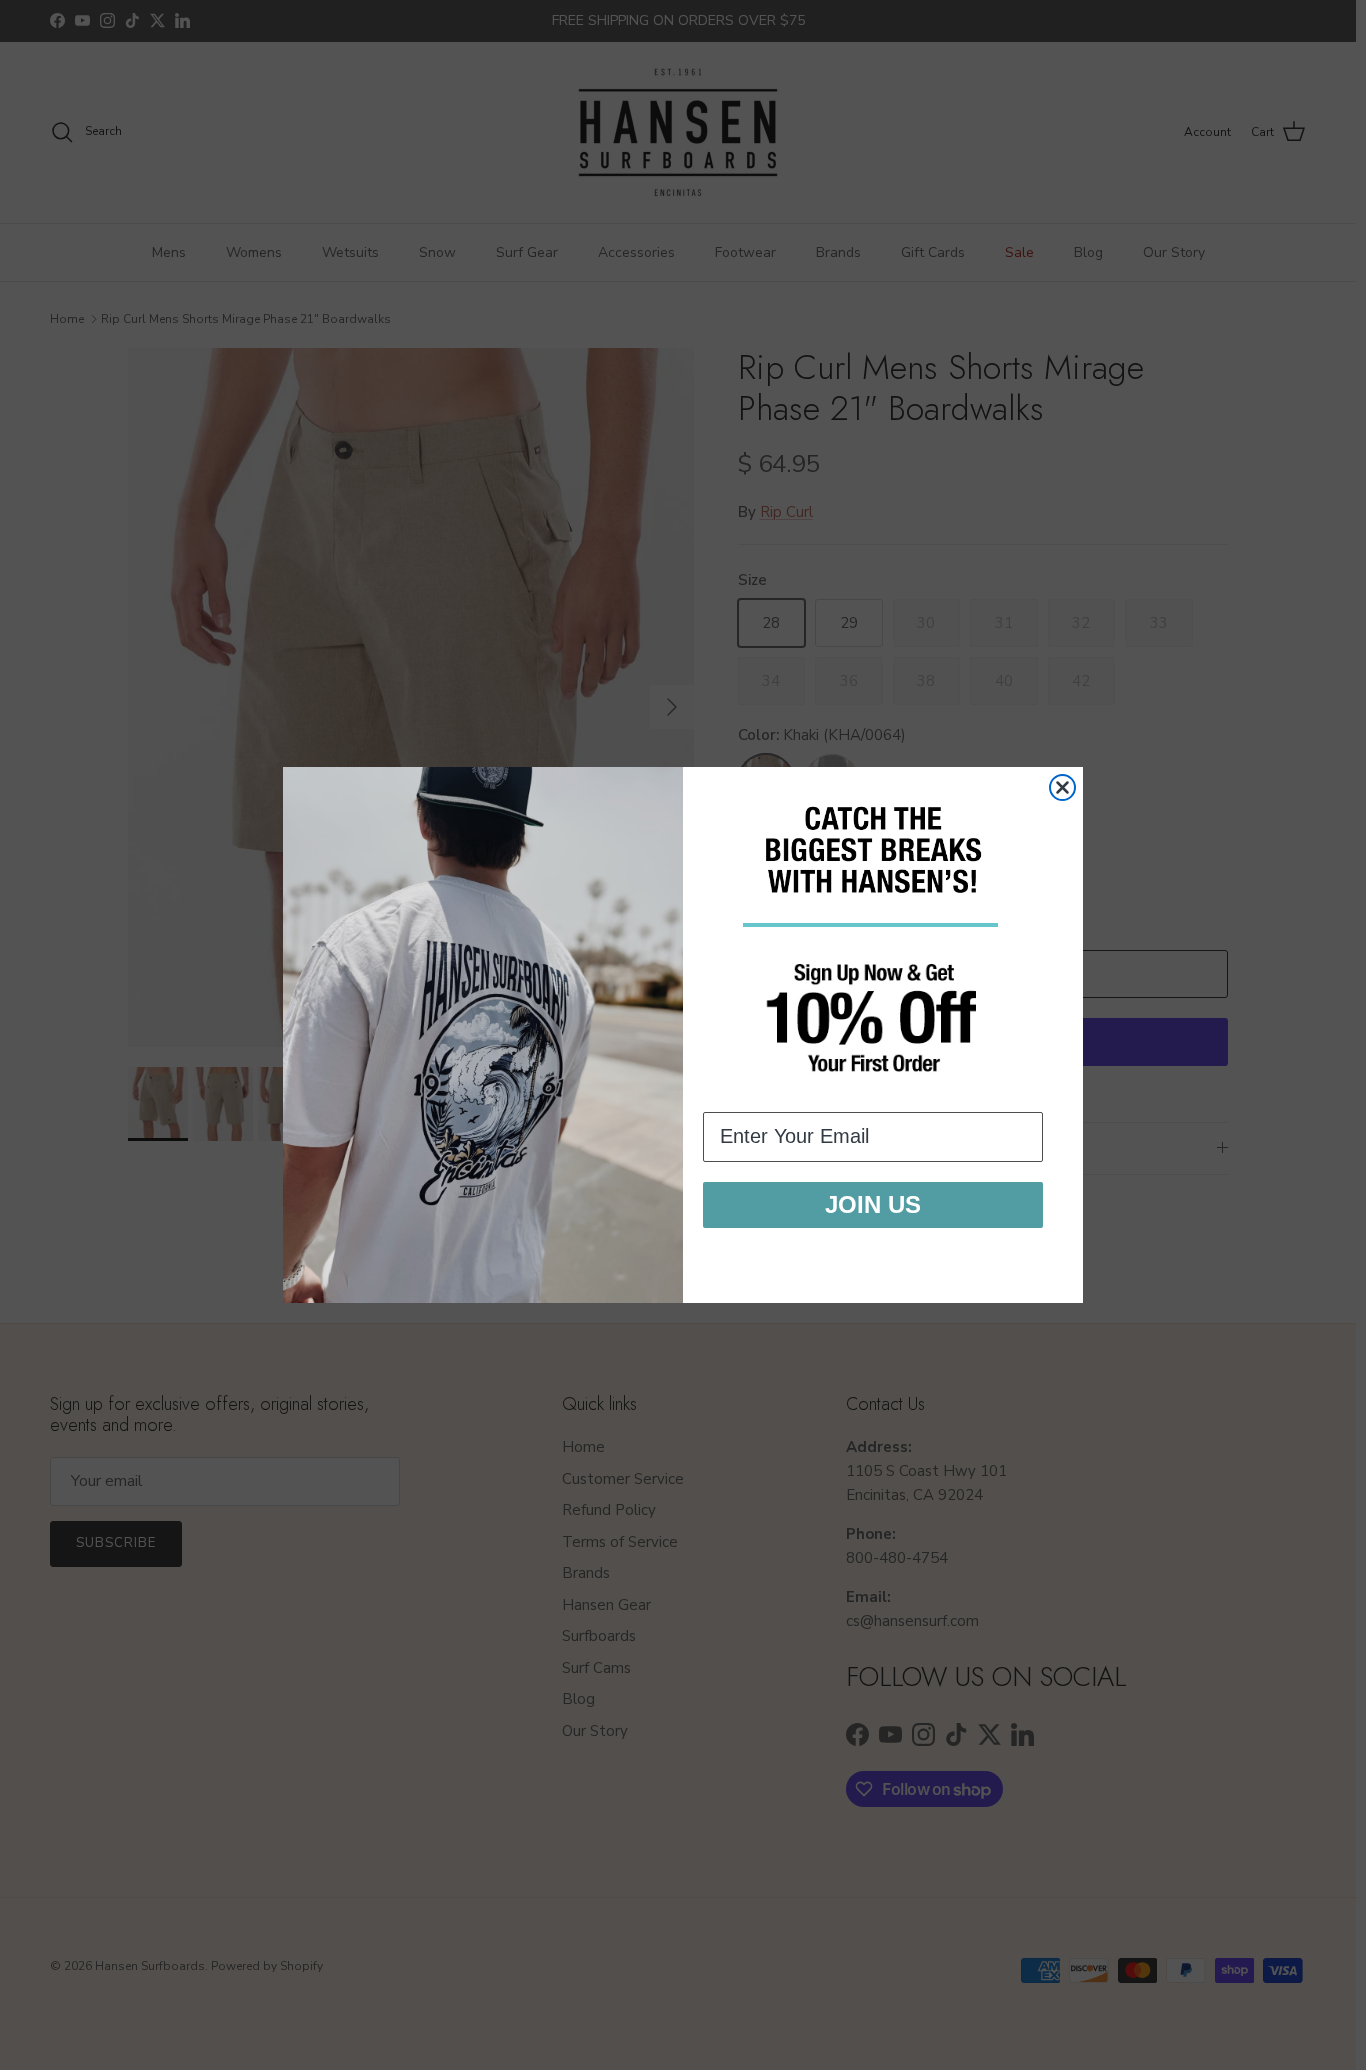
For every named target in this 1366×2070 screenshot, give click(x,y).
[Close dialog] (1062, 787)
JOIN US (873, 1204)
